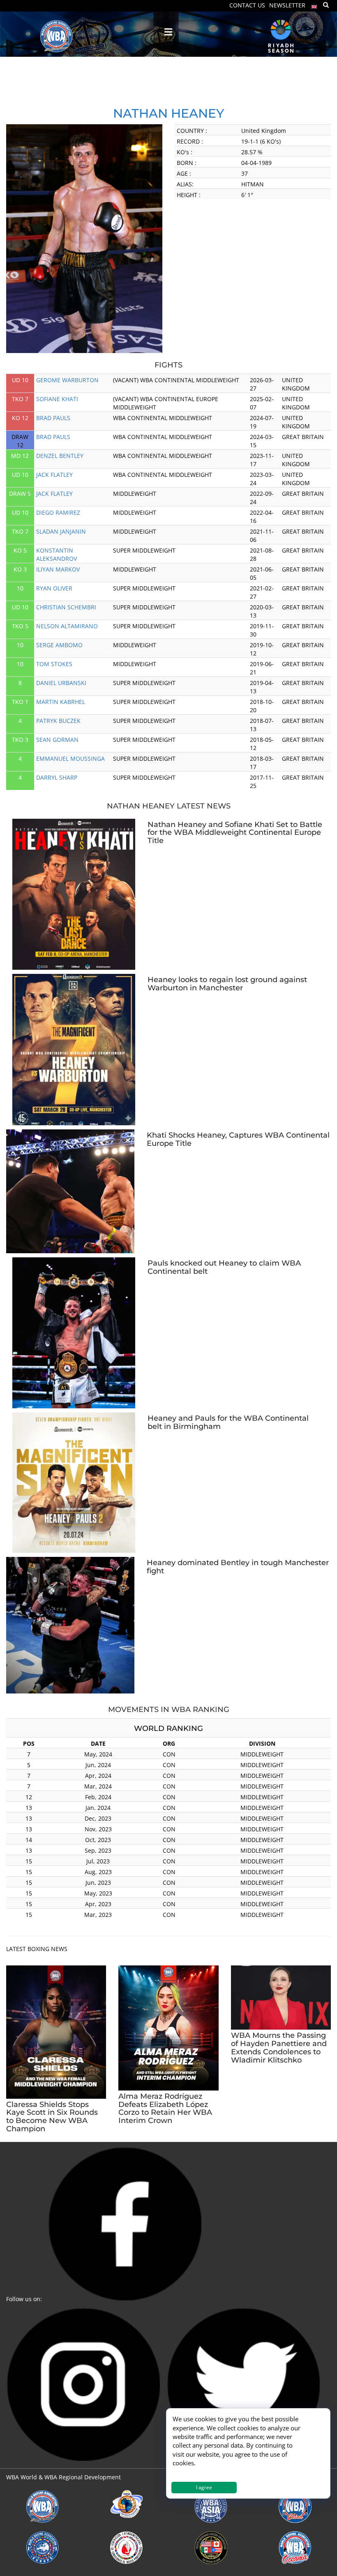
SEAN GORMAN (57, 740)
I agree (204, 2487)
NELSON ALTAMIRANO (67, 626)
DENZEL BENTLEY (60, 456)
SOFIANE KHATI (57, 399)
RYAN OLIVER (54, 588)
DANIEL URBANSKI (61, 683)
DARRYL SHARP (57, 777)
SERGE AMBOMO (59, 645)
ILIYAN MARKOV (58, 569)
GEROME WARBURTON (67, 380)
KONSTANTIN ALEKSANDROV (57, 554)
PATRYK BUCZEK (58, 721)
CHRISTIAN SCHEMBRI (66, 607)
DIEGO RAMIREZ (58, 512)
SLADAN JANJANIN (61, 531)
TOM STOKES (54, 664)
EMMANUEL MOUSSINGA (70, 758)
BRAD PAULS (53, 418)
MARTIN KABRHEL (61, 702)
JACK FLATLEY (54, 475)
